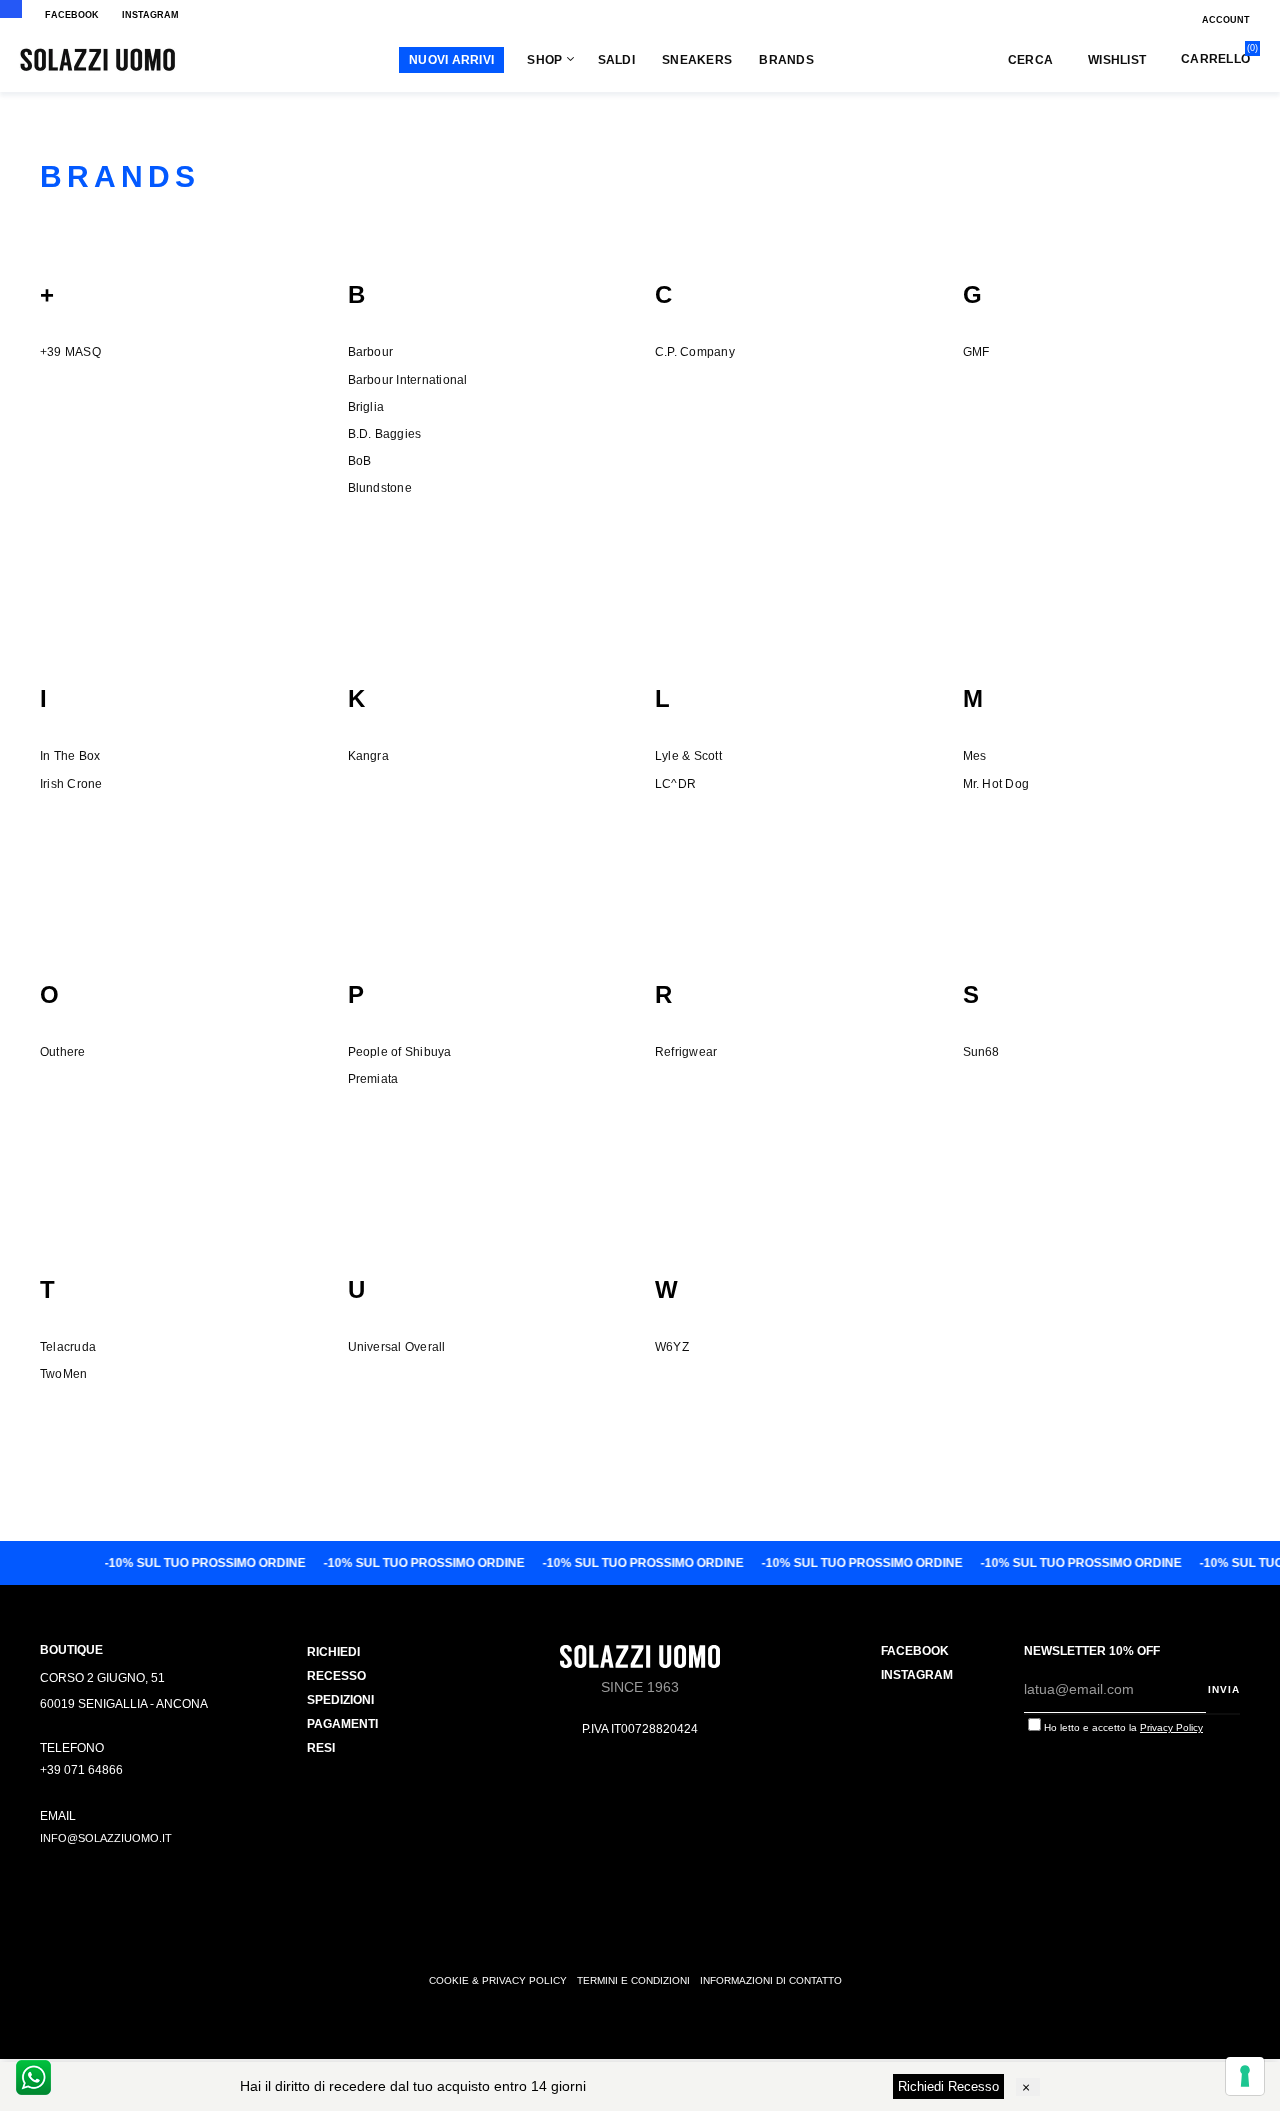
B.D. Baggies (385, 434)
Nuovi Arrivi (451, 60)
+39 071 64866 (81, 1770)
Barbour (371, 352)
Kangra (368, 756)
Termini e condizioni (633, 1980)
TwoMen (63, 1374)
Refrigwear (686, 1052)
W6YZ (672, 1347)
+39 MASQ (70, 352)
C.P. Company (695, 352)
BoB (360, 461)
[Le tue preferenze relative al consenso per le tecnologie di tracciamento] (1245, 2076)
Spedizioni (340, 1700)
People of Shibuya (400, 1052)
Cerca (1030, 60)
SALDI (616, 60)
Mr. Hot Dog (996, 784)
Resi (321, 1748)
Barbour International (408, 380)
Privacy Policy (1171, 1727)
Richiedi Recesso (948, 2086)
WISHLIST (1117, 60)
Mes (975, 756)
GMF (976, 352)
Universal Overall (397, 1347)
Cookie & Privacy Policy (498, 1980)
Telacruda (68, 1347)
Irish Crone (71, 784)
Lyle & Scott (688, 756)
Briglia (366, 407)
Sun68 (981, 1052)
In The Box (70, 756)
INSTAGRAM (150, 15)
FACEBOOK (72, 15)
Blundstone (380, 488)
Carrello (1215, 58)
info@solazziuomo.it (106, 1838)
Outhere (63, 1052)
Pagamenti (342, 1724)
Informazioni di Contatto (771, 1980)
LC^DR (675, 784)
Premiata (373, 1079)
